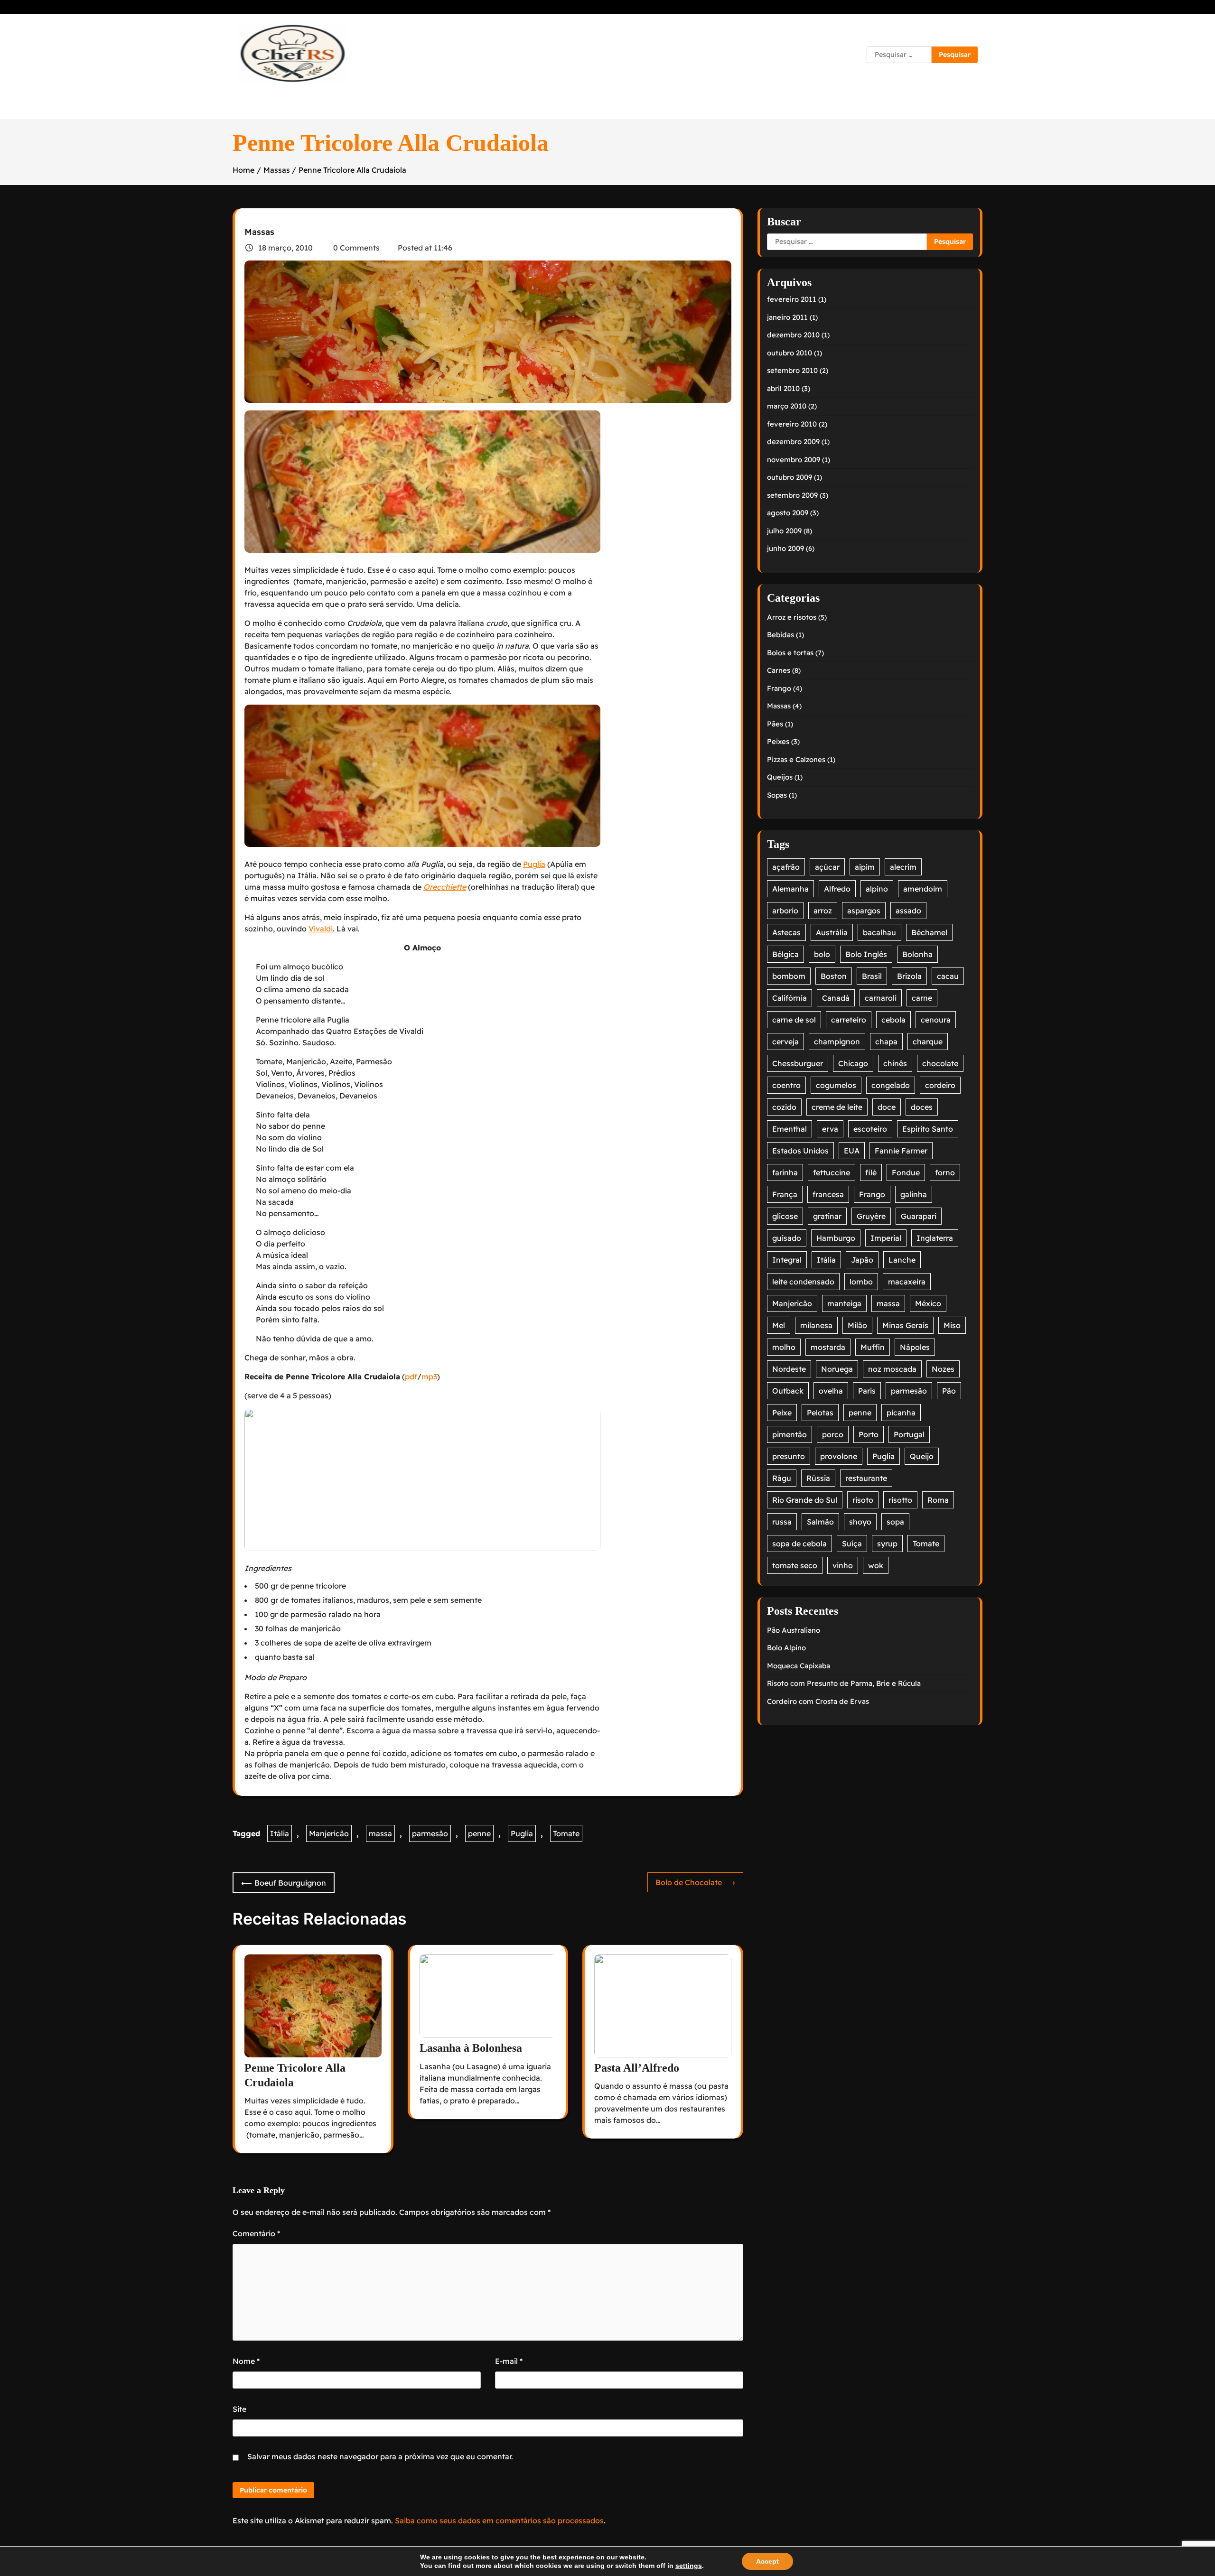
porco (833, 1434)
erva (830, 1129)
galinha (914, 1194)
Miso (952, 1325)
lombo (861, 1282)
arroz (823, 911)
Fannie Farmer (901, 1151)
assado (908, 911)
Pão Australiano (794, 1630)
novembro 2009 (794, 460)
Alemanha (790, 889)
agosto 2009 (788, 513)
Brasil (872, 976)
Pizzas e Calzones (796, 759)
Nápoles (915, 1347)
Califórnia (790, 998)
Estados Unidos (800, 1151)
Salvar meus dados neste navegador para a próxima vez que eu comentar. (380, 2456)
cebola (893, 1020)
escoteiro (870, 1129)
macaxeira (907, 1282)
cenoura (936, 1020)
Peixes (778, 741)
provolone (839, 1456)
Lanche (902, 1260)
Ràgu (782, 1478)
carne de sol (794, 1020)
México (928, 1303)
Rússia (818, 1478)
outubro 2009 (790, 477)
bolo (822, 954)
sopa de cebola (799, 1544)
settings (689, 2566)
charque (928, 1042)
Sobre (645, 55)
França (785, 1194)
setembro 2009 (792, 495)
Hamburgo (836, 1238)
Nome (246, 2361)
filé (871, 1172)
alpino (877, 889)
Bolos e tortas (790, 653)
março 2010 (787, 406)
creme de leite (837, 1107)
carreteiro (849, 1020)
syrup (887, 1544)
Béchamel (929, 932)
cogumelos (836, 1085)
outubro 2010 (790, 353)
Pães (775, 724)
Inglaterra (935, 1238)
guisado (787, 1238)
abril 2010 (783, 388)
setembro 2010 (792, 370)
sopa (895, 1522)
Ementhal (790, 1129)
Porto (869, 1434)
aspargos (864, 911)
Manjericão (329, 1833)
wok (876, 1565)
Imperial (886, 1238)
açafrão (786, 867)
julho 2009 (784, 531)
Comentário (256, 2233)
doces (922, 1107)
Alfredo (837, 889)
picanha (901, 1413)
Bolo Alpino (786, 1648)
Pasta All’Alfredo (637, 2068)
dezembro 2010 (793, 335)
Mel (779, 1325)
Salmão (820, 1522)
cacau (948, 976)
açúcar (827, 867)
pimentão (790, 1434)
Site (239, 2409)
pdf (411, 1376)
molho (784, 1347)
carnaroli (881, 998)
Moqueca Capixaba (799, 1666)
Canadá (836, 998)
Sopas (777, 795)
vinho (843, 1565)
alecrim (903, 867)
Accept (767, 2561)
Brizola (909, 976)
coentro (786, 1085)
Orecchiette (445, 887)
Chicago (853, 1063)
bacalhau (879, 932)
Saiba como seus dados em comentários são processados (499, 2520)
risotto (900, 1500)
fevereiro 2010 (792, 424)
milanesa (816, 1325)
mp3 (429, 1376)
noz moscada (892, 1369)
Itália (280, 1833)
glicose (785, 1216)
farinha (785, 1172)
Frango (779, 688)
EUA (852, 1151)
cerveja (785, 1042)
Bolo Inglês (866, 954)
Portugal (909, 1434)
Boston (834, 976)
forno (945, 1172)
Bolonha (917, 954)
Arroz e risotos (792, 617)
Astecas (786, 932)
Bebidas (780, 635)
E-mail (509, 2361)
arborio (785, 911)
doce (887, 1107)
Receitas (592, 55)
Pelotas (820, 1413)
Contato (533, 55)
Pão (949, 1391)
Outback (788, 1391)
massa (380, 1833)
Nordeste (789, 1369)
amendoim (923, 889)
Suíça (852, 1544)
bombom (789, 976)
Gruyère (871, 1216)
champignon (837, 1042)
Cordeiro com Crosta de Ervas (818, 1701)
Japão (862, 1260)
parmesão (430, 1833)
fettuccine (832, 1172)
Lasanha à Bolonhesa (471, 2048)
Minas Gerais (905, 1325)
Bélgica (785, 954)
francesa (828, 1194)
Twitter (694, 55)
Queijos (780, 777)
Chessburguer (798, 1063)
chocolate (940, 1063)
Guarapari (919, 1216)
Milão (857, 1325)
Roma (938, 1500)
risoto (863, 1500)
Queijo (922, 1456)
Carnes (779, 670)
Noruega (837, 1369)
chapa (886, 1042)
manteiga (844, 1303)
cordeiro (940, 1085)
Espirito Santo (928, 1129)
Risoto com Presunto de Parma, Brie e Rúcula (844, 1683)
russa (782, 1522)
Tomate (566, 1833)
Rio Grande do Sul (805, 1500)
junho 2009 (785, 548)
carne (922, 998)
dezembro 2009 (793, 442)
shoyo (860, 1522)
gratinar (827, 1216)
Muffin (873, 1347)
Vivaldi (321, 929)
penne (479, 1833)
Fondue (906, 1172)
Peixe (782, 1413)
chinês (895, 1063)
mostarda (828, 1347)
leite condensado (803, 1282)
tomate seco (795, 1565)
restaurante (866, 1478)
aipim (865, 867)
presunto (789, 1456)
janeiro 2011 (787, 317)
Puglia (534, 864)
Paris (867, 1391)
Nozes (943, 1369)
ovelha (831, 1391)
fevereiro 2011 (792, 299)
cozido (784, 1107)
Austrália (832, 932)
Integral (787, 1260)
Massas (259, 232)
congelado (891, 1085)
